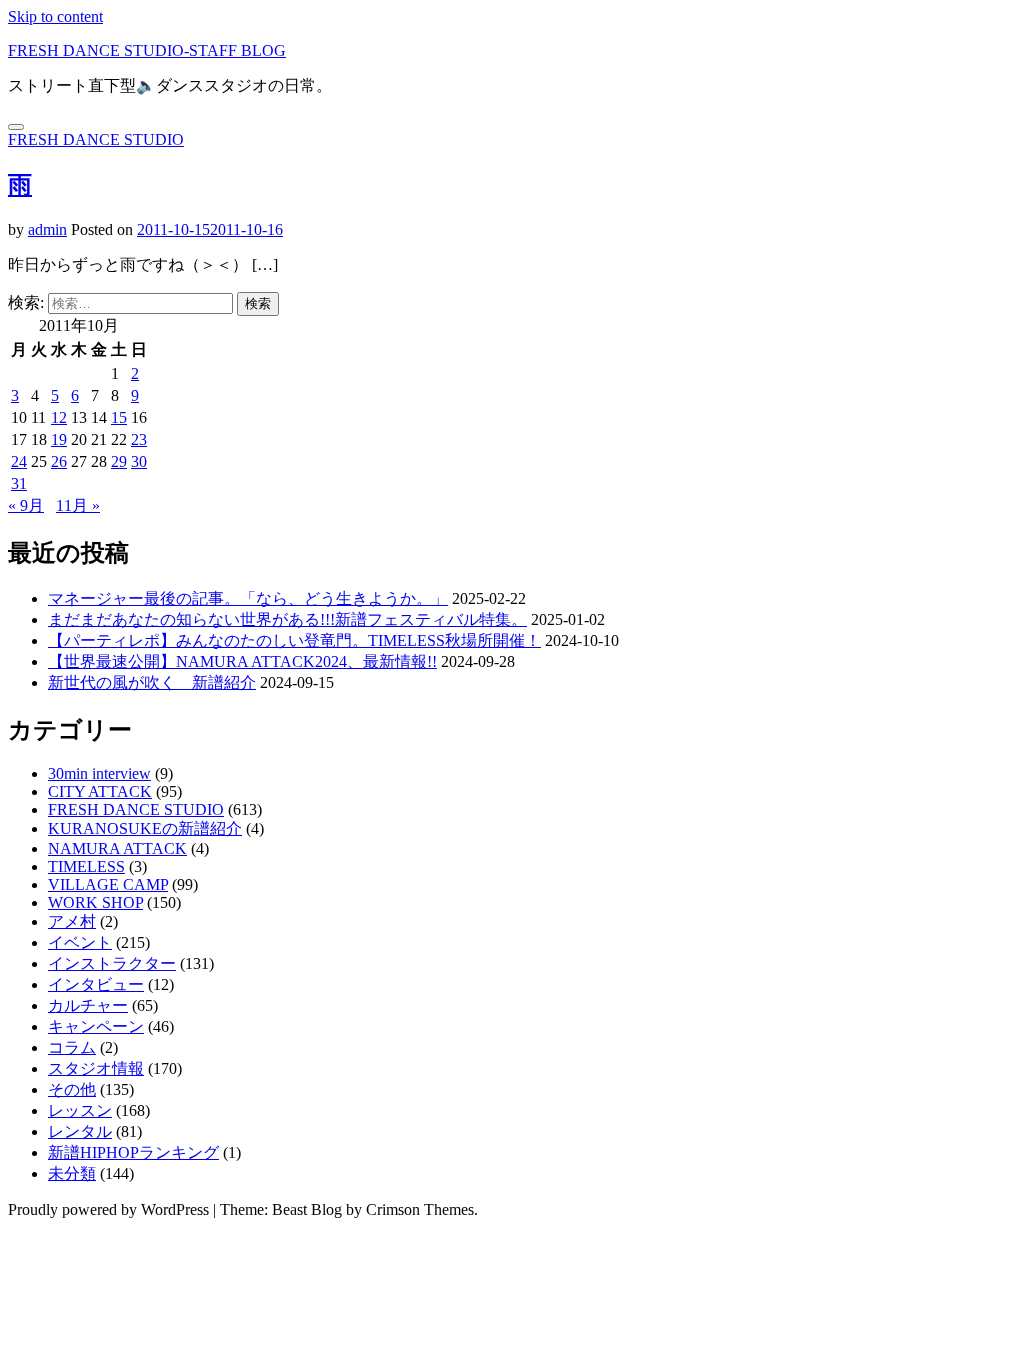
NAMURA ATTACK (117, 848)
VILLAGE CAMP (108, 884)
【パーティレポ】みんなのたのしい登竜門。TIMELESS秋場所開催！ (294, 640)
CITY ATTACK (100, 791)
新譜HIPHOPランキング (133, 1152)
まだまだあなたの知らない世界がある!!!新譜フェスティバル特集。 (287, 619)
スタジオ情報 (96, 1068)
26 (59, 461)
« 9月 (26, 505)
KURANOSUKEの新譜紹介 (145, 828)
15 (119, 417)
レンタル (80, 1131)
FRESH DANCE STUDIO (96, 139)
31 (19, 483)
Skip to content (55, 16)
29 (119, 461)
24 (19, 461)
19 (59, 439)
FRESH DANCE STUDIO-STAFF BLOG (147, 50)
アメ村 (72, 921)
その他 (72, 1089)
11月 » (78, 505)
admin (47, 229)
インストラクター (112, 963)
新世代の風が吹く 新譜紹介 (152, 682)
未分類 (72, 1173)
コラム (72, 1047)
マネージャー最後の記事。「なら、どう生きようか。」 (248, 598)
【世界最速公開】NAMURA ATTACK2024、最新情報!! (242, 661)
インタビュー (96, 984)
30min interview (99, 773)
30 (139, 461)
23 (139, 439)
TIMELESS (86, 866)
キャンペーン (96, 1026)
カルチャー (88, 1005)
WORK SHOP (95, 902)
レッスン (80, 1110)
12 (59, 417)
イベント (80, 942)
